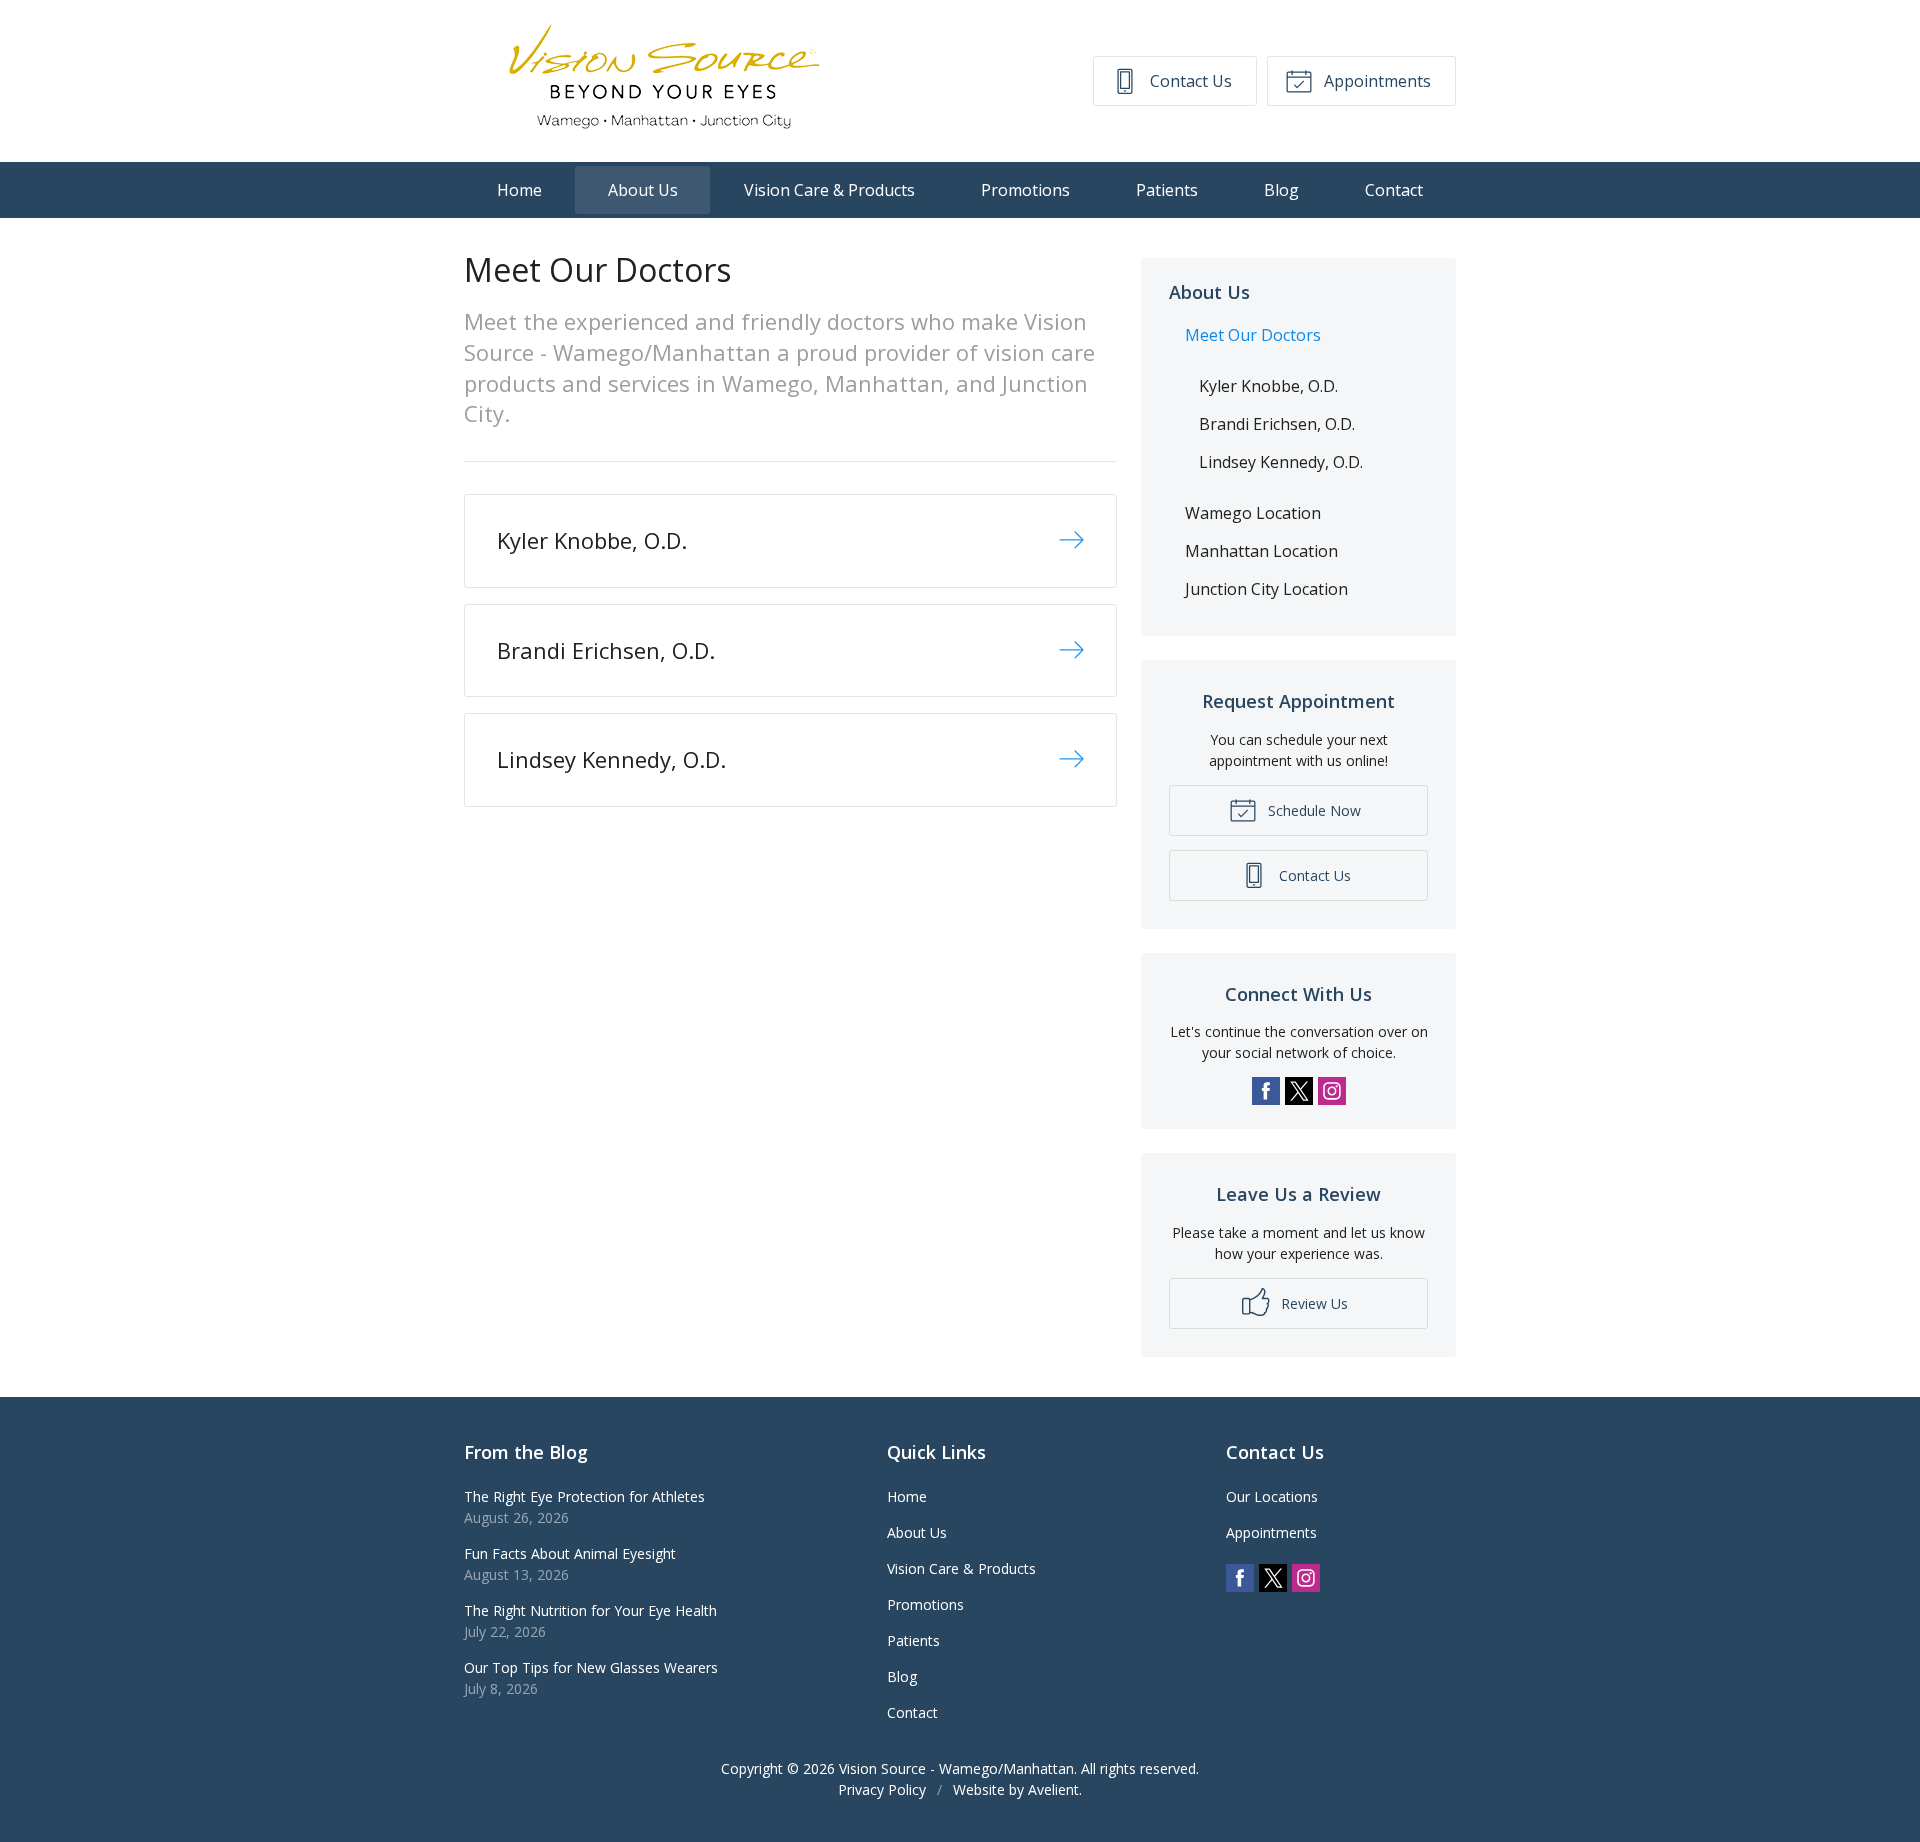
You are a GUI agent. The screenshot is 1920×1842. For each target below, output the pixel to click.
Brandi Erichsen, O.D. (1277, 424)
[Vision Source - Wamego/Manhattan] (664, 81)
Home (519, 190)
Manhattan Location (1261, 551)
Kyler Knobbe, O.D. (1268, 386)
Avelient (1053, 1789)
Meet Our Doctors (1253, 335)
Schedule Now (1312, 810)
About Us (643, 190)
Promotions (1025, 190)
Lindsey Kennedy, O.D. (1281, 462)
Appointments (1375, 81)
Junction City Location (1266, 589)
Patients (1167, 190)
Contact (1394, 190)
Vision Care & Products (829, 190)
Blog (1281, 190)
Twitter (1299, 1091)
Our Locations (1272, 1496)
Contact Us (1189, 81)
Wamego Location (1253, 513)
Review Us (1312, 1303)
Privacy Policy (882, 1789)
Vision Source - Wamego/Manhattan (956, 1768)
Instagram (1332, 1091)
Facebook (1266, 1091)
